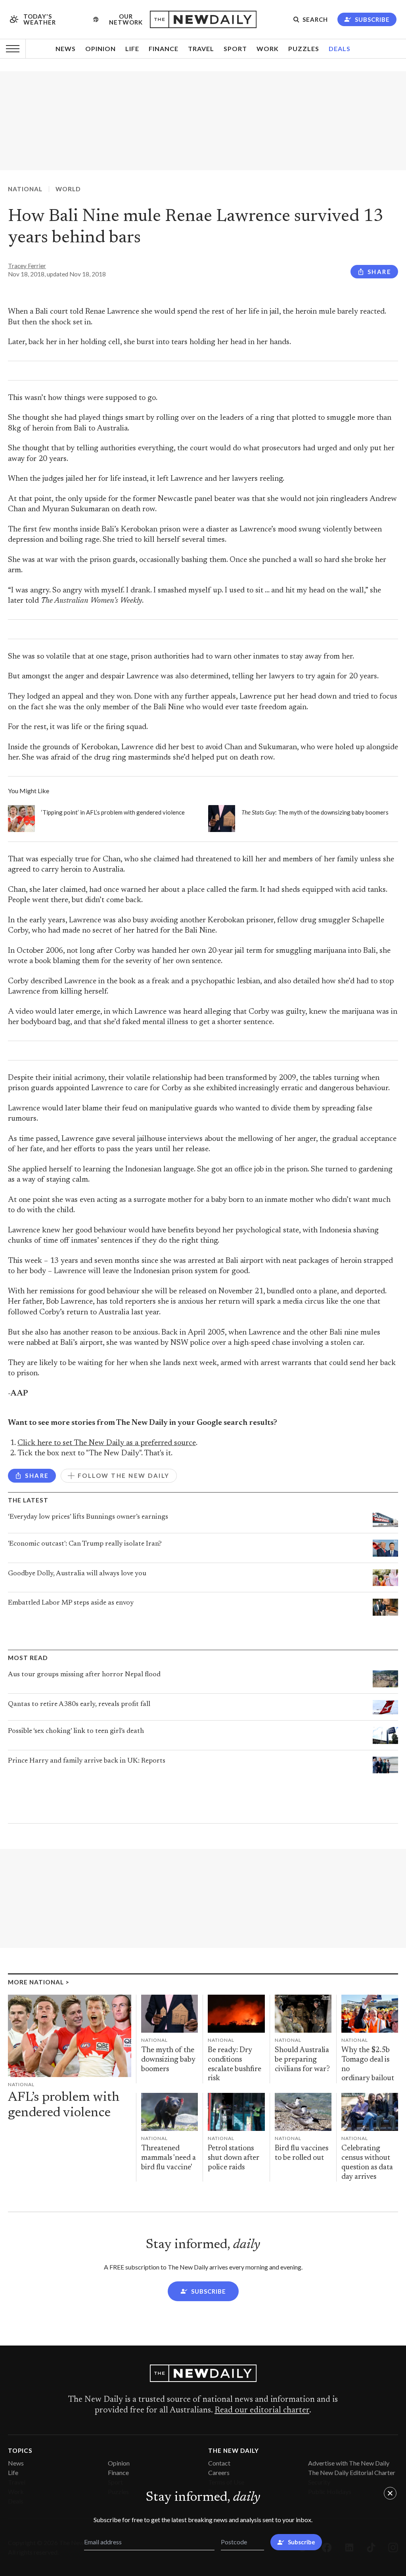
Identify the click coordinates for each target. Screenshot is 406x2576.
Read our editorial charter (262, 2410)
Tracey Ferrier (27, 266)
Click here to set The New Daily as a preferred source (107, 1443)
